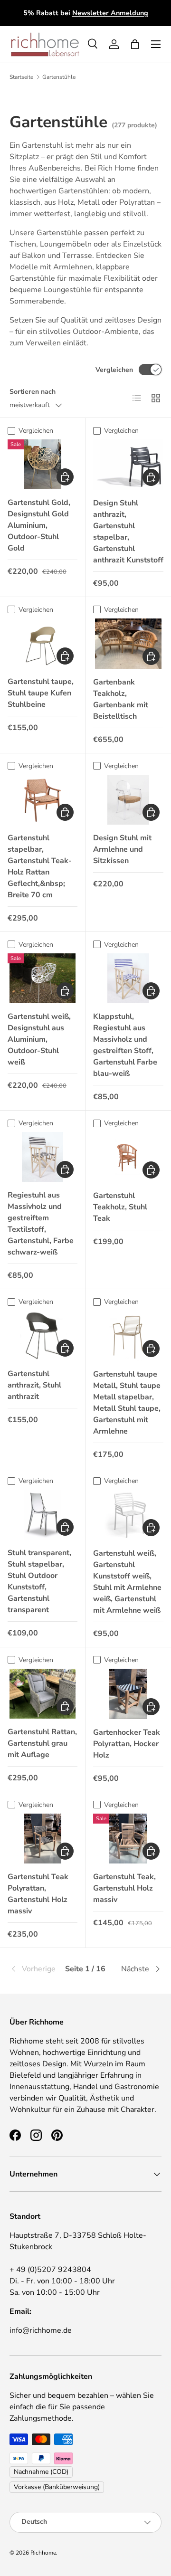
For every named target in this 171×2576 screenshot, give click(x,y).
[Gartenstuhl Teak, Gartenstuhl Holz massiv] (128, 1839)
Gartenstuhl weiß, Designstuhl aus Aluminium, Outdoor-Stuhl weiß (39, 1039)
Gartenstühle (59, 77)
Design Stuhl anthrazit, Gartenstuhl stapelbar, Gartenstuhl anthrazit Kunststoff (128, 532)
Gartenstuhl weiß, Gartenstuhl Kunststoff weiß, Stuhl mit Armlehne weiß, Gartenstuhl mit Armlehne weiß (127, 1582)
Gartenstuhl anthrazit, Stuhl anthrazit (34, 1385)
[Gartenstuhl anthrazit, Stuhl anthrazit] (43, 1336)
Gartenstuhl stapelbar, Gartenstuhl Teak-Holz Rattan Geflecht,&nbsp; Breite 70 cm (40, 866)
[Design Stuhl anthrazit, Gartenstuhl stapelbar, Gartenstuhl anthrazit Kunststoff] (128, 465)
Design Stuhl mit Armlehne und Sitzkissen (122, 849)
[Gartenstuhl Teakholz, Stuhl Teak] (128, 1157)
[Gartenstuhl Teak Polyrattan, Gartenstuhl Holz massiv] (43, 1839)
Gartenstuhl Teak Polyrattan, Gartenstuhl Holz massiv (38, 1894)
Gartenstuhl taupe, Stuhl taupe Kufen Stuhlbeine (41, 693)
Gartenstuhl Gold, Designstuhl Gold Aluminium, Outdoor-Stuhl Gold (39, 525)
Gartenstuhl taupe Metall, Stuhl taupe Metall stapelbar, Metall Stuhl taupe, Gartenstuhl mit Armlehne (127, 1403)
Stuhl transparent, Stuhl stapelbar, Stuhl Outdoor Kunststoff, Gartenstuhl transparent (39, 1581)
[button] (135, 44)
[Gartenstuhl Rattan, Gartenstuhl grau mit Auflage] (43, 1694)
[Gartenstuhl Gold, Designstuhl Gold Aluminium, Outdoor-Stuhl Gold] (43, 464)
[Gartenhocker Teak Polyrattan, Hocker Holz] (128, 1694)
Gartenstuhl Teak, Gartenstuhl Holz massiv (124, 1888)
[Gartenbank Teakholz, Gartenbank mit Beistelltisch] (128, 644)
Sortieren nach (33, 392)
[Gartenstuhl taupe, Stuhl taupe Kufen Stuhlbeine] (43, 643)
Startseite (21, 77)
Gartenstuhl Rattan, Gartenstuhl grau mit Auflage (42, 1743)
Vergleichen (114, 370)
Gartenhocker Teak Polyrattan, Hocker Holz (127, 1744)
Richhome (43, 2553)
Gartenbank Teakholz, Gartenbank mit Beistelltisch (121, 699)
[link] (35, 1969)
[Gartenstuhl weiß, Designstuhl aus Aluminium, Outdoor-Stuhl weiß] (43, 978)
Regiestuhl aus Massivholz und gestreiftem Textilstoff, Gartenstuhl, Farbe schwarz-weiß (41, 1224)
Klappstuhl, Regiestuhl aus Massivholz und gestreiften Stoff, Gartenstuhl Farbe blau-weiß (125, 1045)
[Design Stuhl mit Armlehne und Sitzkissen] (128, 800)
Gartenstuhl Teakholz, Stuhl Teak (120, 1207)
